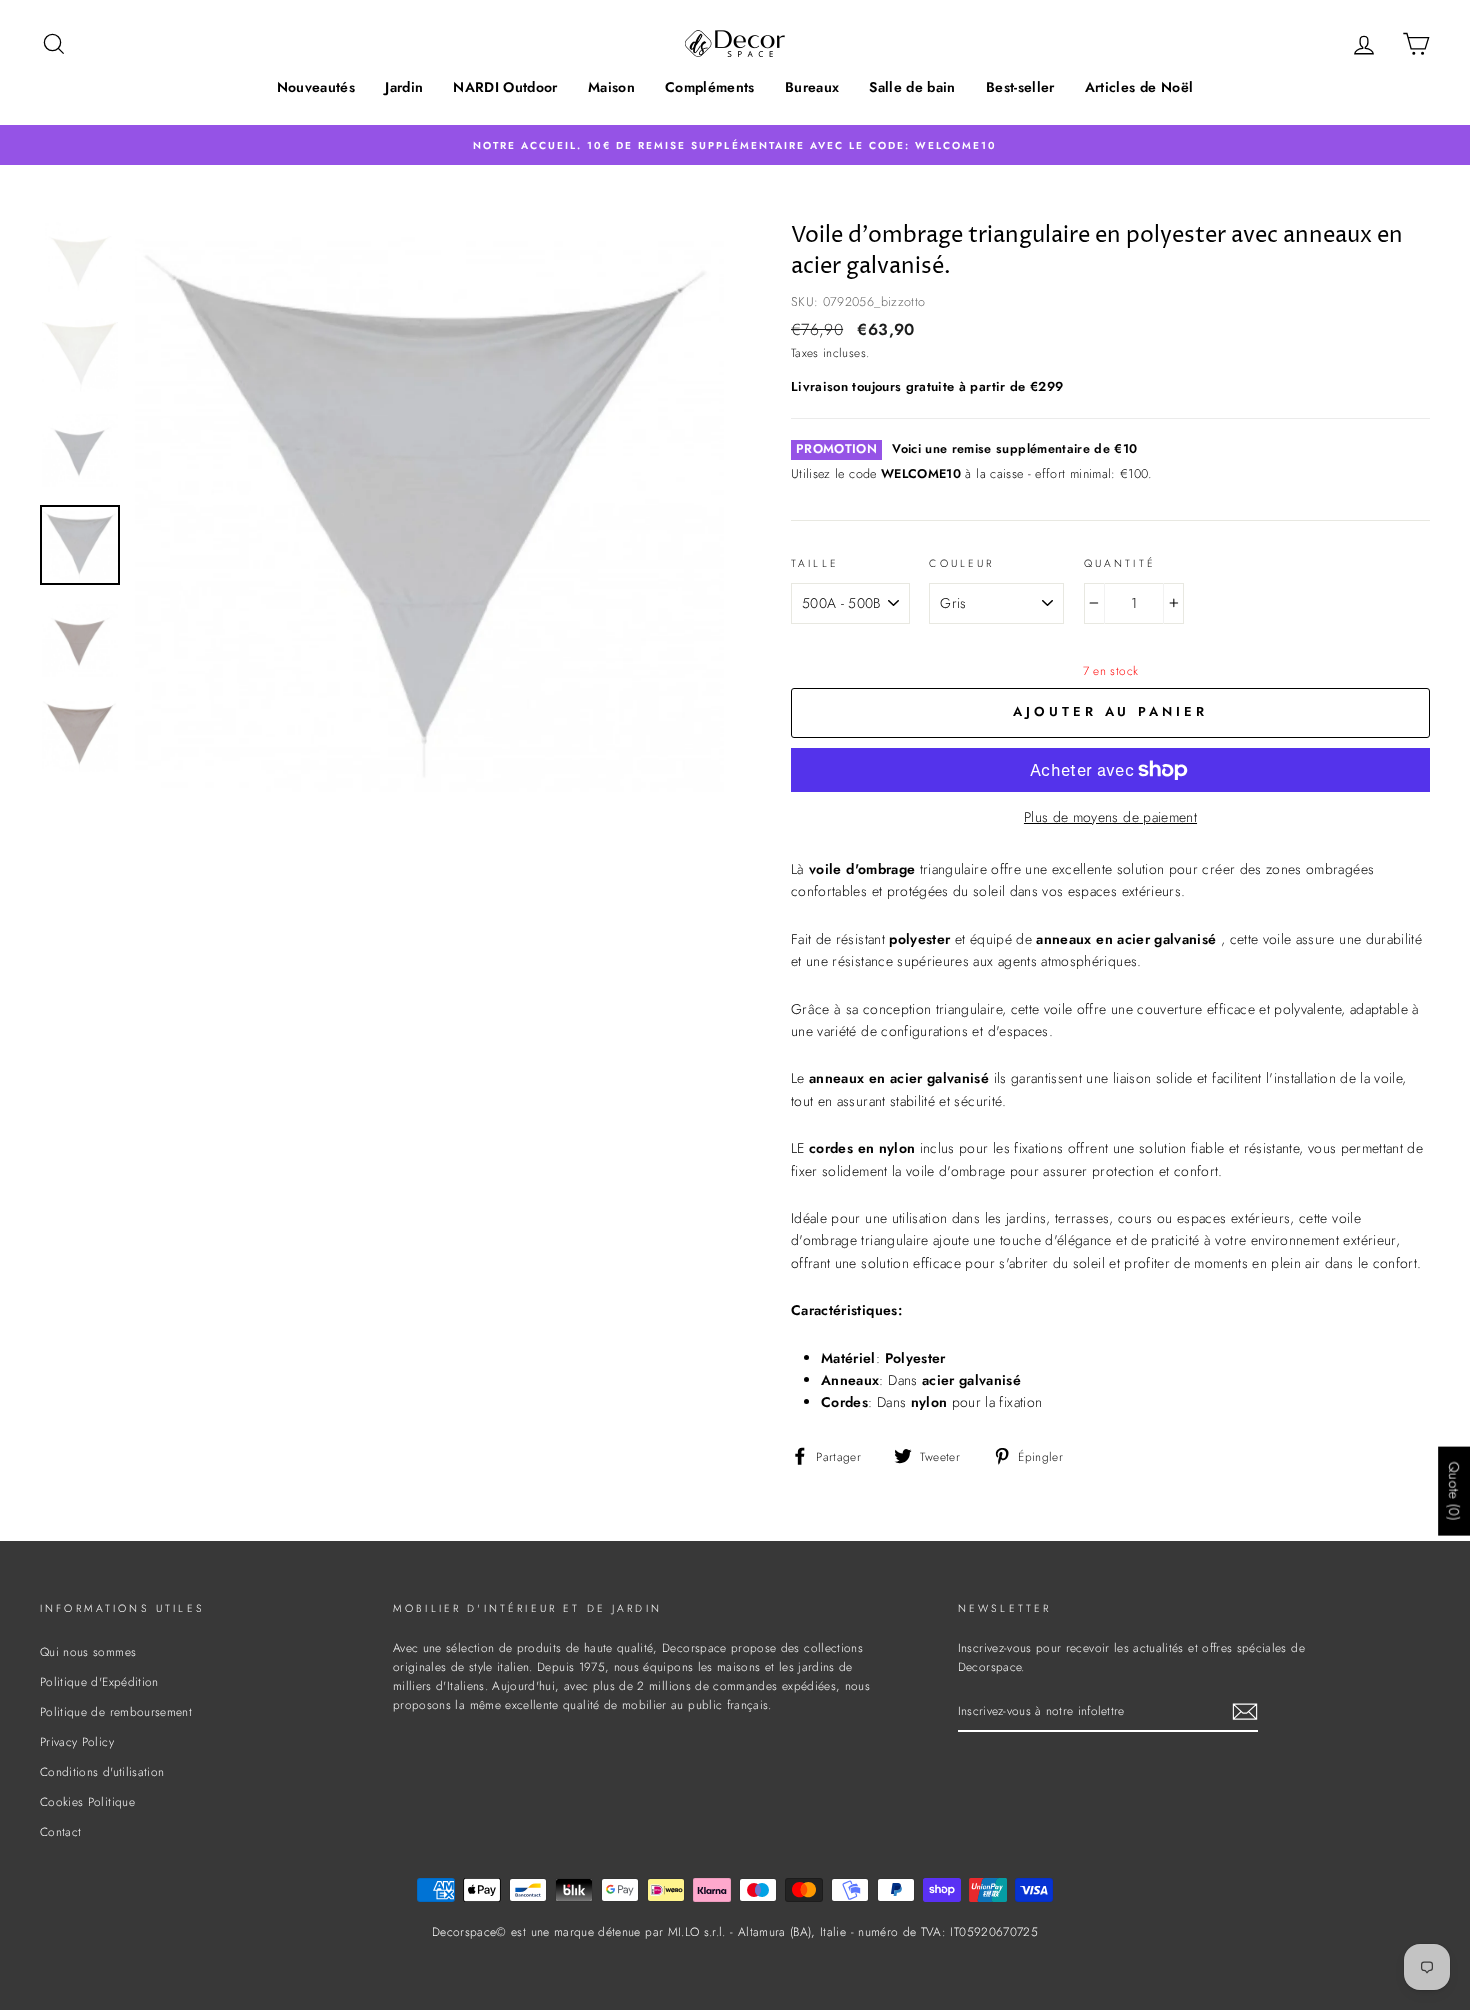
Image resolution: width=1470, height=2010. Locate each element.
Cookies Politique (87, 1801)
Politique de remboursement (116, 1711)
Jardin (404, 87)
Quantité (1120, 563)
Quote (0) (1454, 1491)
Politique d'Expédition (99, 1681)
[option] (735, 144)
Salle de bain (912, 87)
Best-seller (1020, 87)
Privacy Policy (77, 1741)
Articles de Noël (1139, 87)
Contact (60, 1831)
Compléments (710, 87)
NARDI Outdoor (505, 87)
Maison (611, 87)
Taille (815, 563)
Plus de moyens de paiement (1110, 817)
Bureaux (812, 87)
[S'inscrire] (1245, 1711)
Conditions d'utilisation (102, 1771)
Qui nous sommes (88, 1651)
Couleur (961, 563)
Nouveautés (316, 87)
